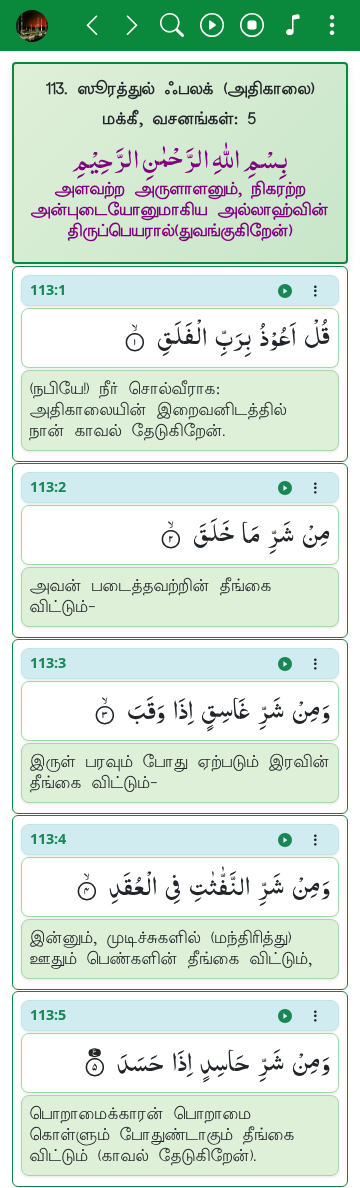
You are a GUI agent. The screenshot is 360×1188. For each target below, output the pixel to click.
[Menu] (332, 25)
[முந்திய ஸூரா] (92, 25)
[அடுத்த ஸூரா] (132, 25)
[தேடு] (172, 25)
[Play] (212, 25)
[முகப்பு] (32, 25)
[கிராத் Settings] (292, 25)
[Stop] (252, 25)
